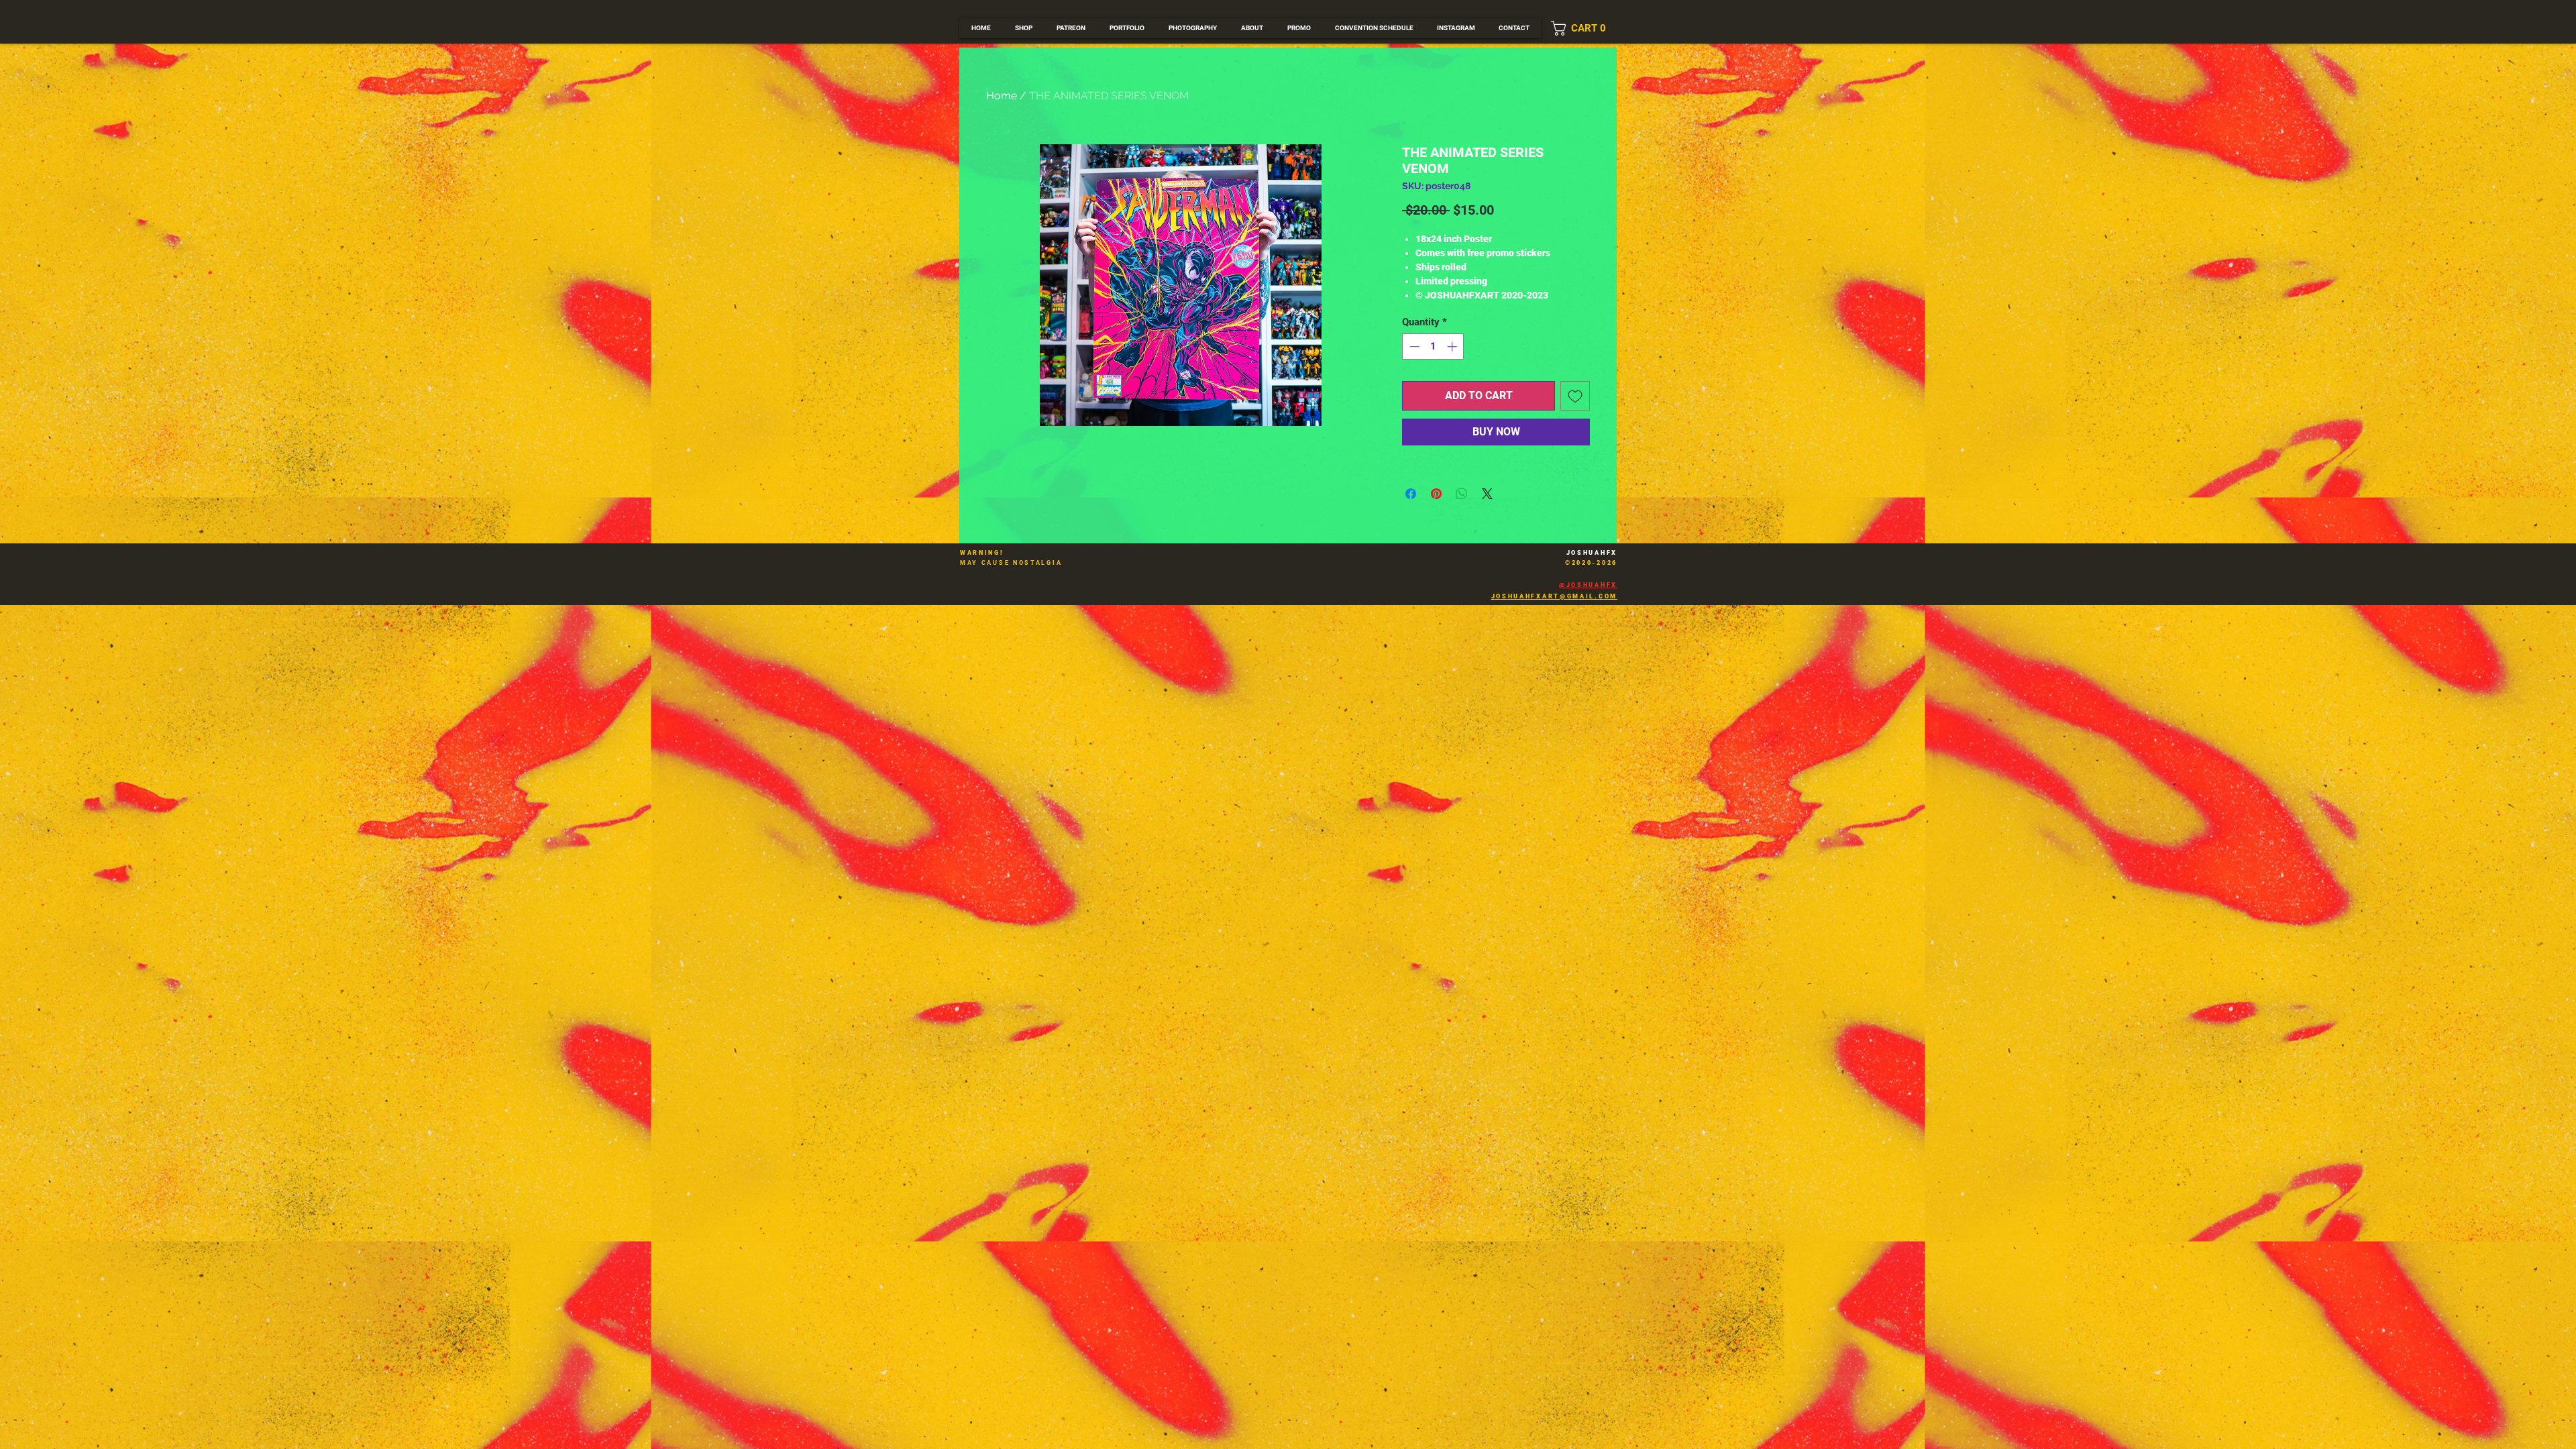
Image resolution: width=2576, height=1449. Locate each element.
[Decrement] (1413, 346)
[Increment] (1453, 346)
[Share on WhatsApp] (1462, 494)
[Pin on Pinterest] (1436, 494)
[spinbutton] (1433, 346)
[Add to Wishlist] (1575, 396)
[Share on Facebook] (1411, 494)
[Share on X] (1487, 494)
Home (1002, 96)
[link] (1584, 28)
